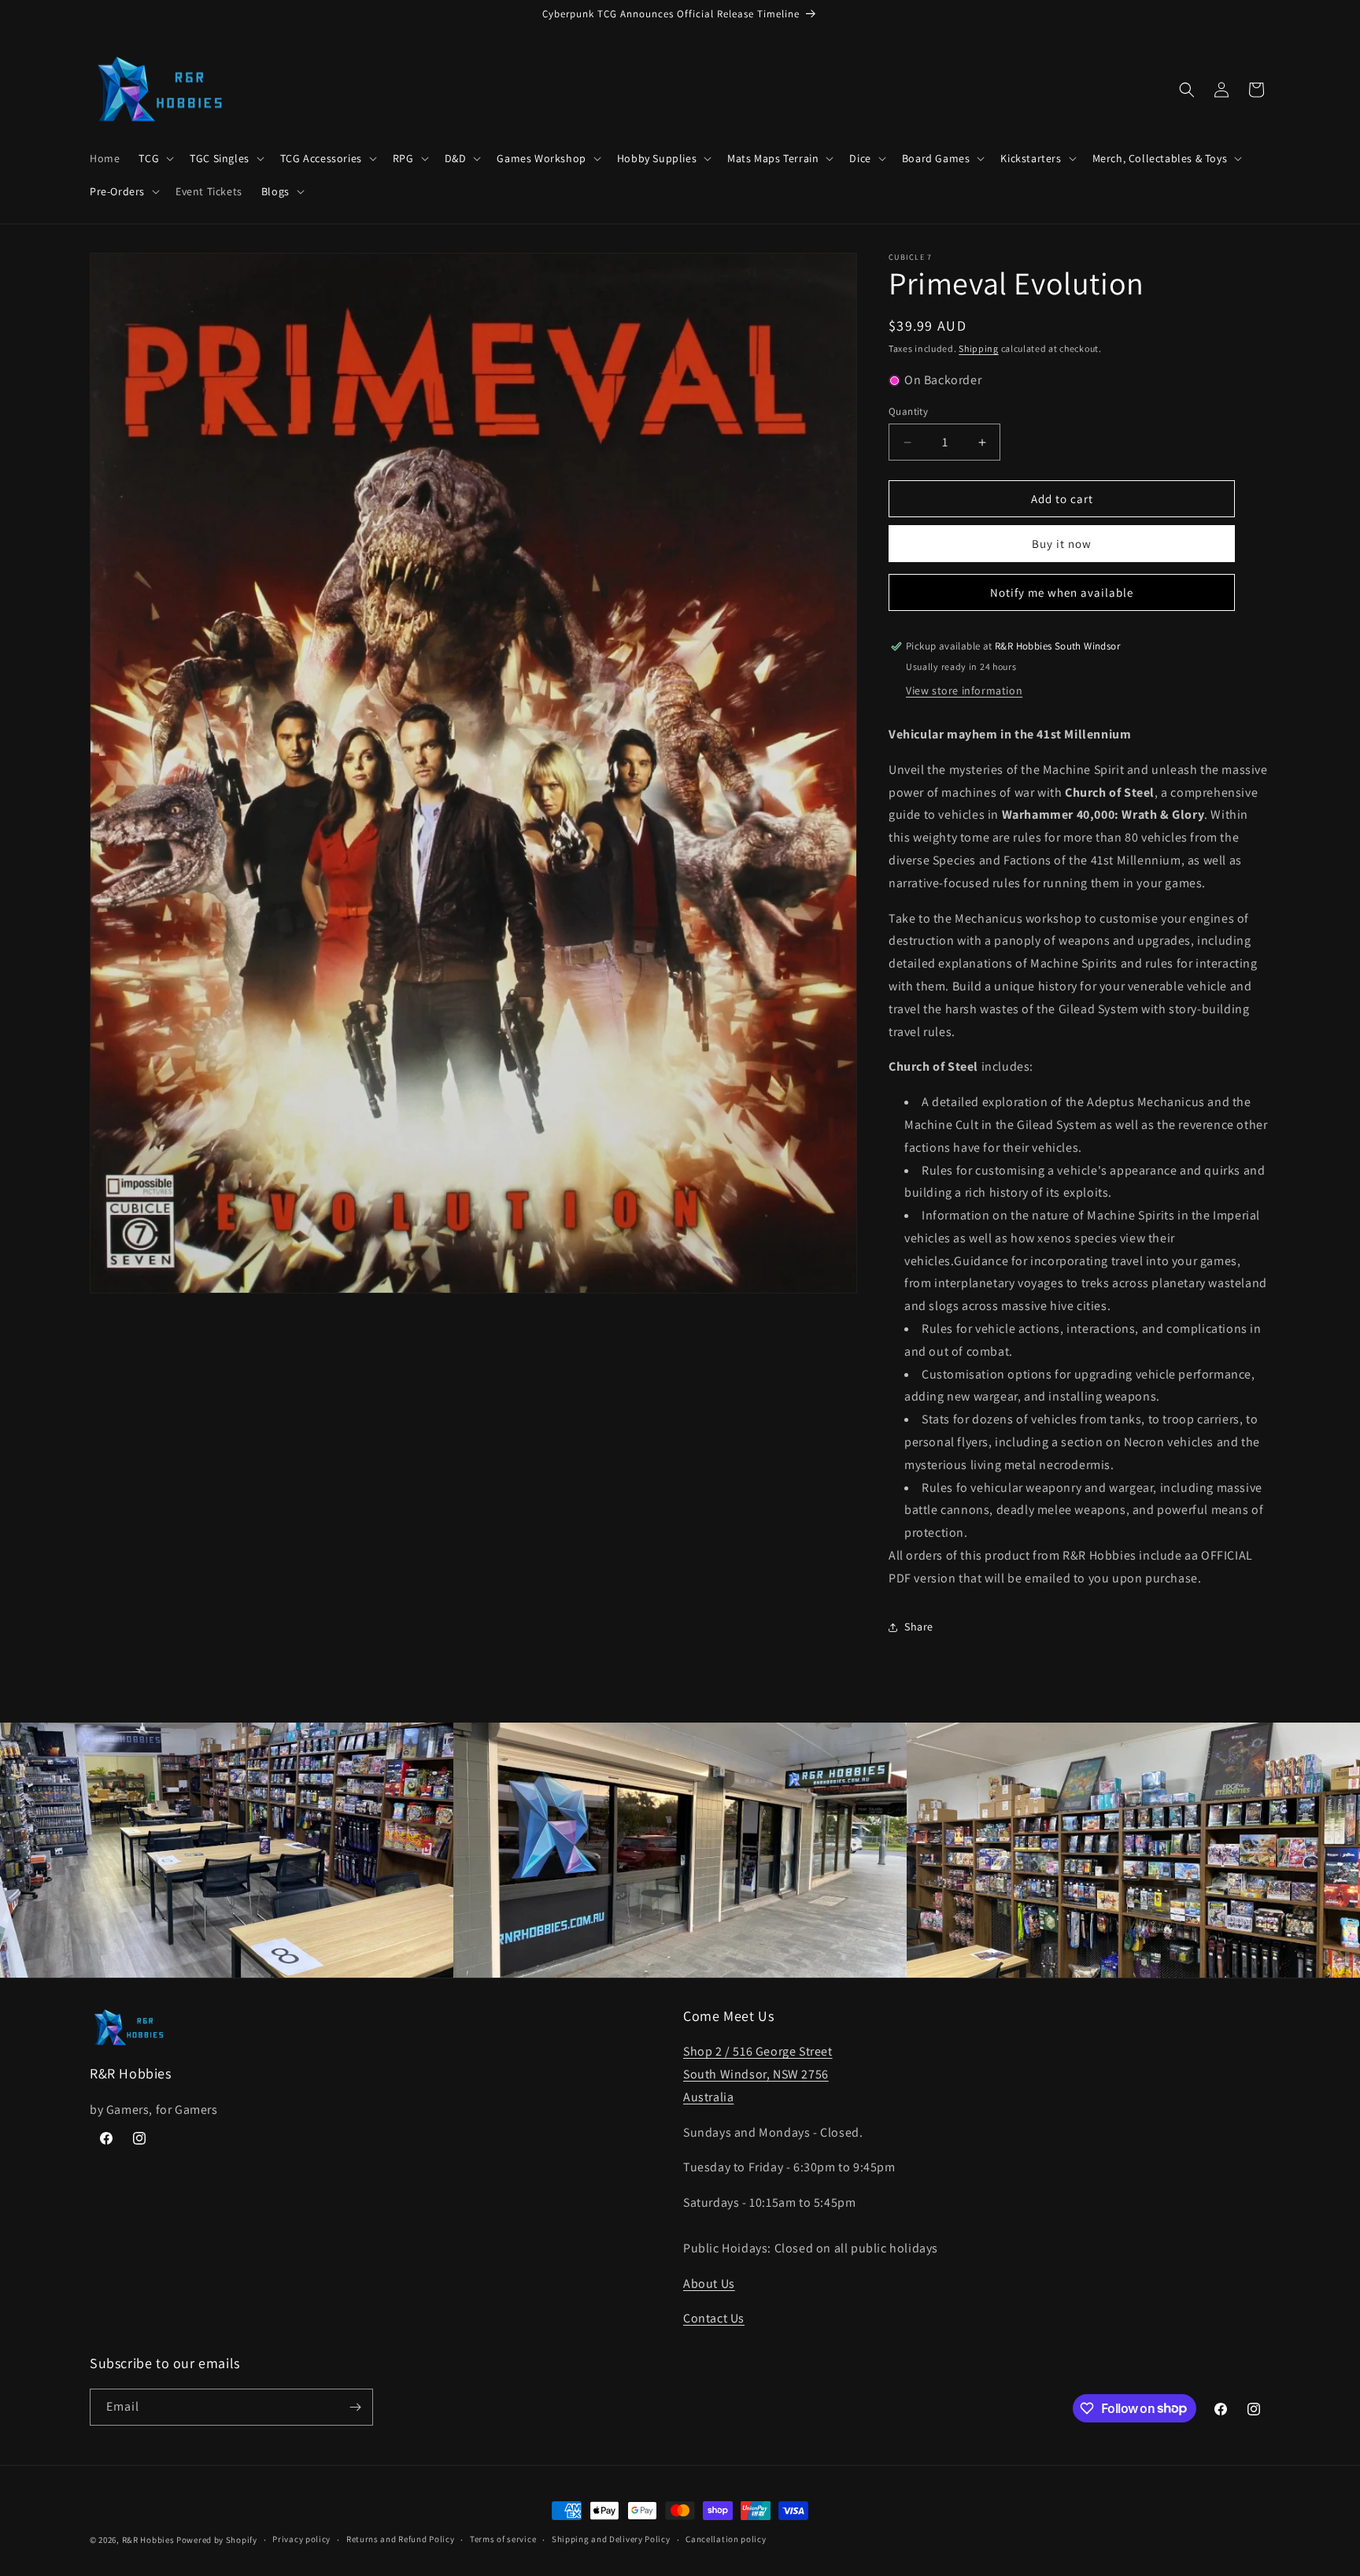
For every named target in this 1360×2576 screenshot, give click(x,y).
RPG (403, 158)
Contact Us (714, 2318)
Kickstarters (1031, 158)
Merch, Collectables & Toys (1160, 158)
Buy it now (1062, 544)
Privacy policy (301, 2539)
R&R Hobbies (148, 2540)
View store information (964, 690)
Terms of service (503, 2539)
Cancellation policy (726, 2539)
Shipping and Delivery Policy (611, 2539)
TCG (149, 158)
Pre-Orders (117, 191)
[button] (155, 158)
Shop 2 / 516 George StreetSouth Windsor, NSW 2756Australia (758, 2074)
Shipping (979, 348)
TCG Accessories (321, 158)
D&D (456, 158)
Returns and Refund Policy (401, 2539)
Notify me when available (1062, 592)
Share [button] (919, 1627)
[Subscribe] (355, 2407)
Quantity (908, 411)
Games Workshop (541, 158)
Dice (860, 158)
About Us (709, 2284)
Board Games (936, 158)
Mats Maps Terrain (773, 158)
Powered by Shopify (217, 2540)
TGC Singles (220, 158)
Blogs (275, 191)
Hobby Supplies (657, 158)
